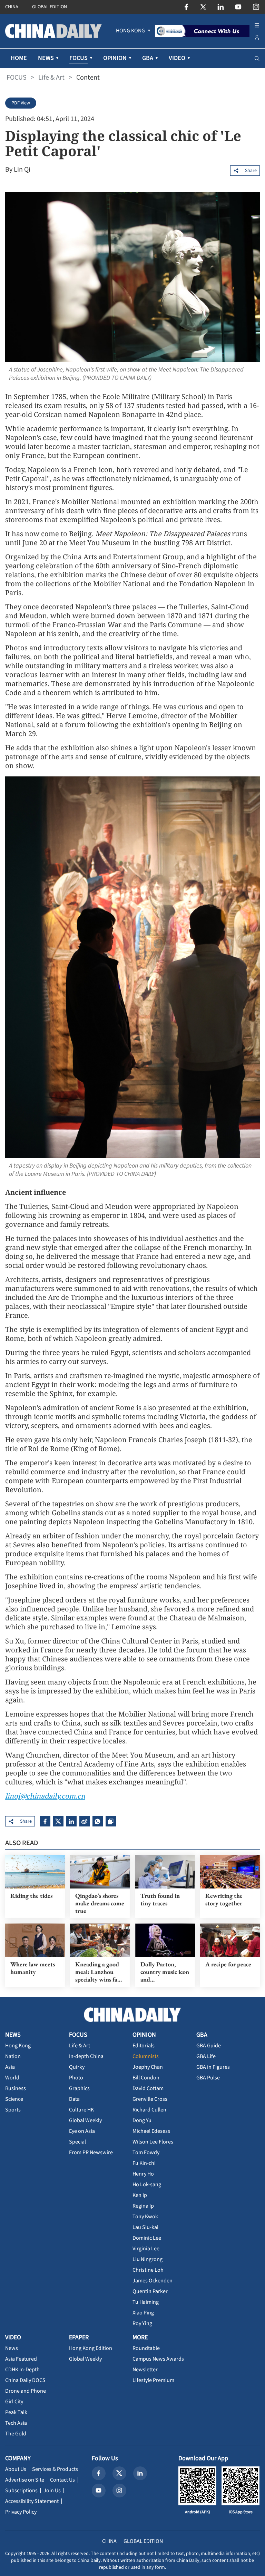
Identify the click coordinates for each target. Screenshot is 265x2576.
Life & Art (51, 78)
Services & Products (55, 2469)
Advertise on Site (25, 2480)
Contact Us (62, 2480)
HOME (19, 58)
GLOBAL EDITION (50, 7)
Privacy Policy (21, 2512)
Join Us (52, 2491)
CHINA (12, 7)
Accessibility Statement (32, 2501)
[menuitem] (130, 31)
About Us (16, 2469)
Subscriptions (21, 2491)
